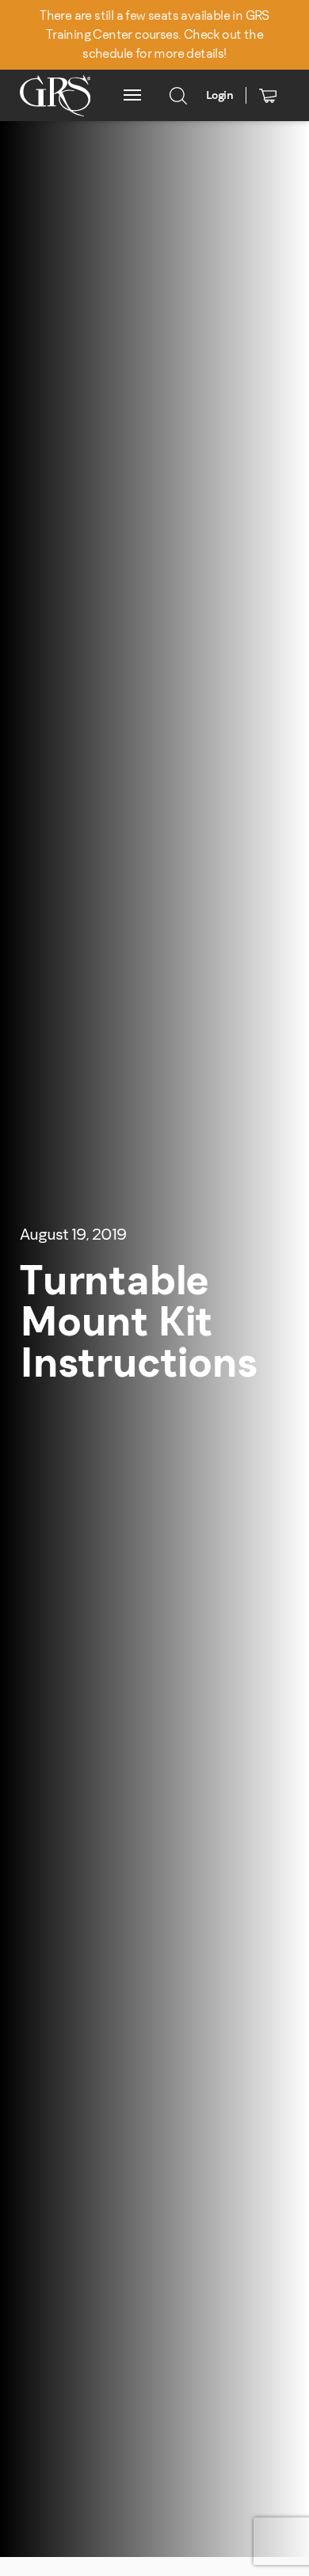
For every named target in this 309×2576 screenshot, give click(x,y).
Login (219, 95)
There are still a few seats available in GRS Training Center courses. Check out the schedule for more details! (154, 34)
